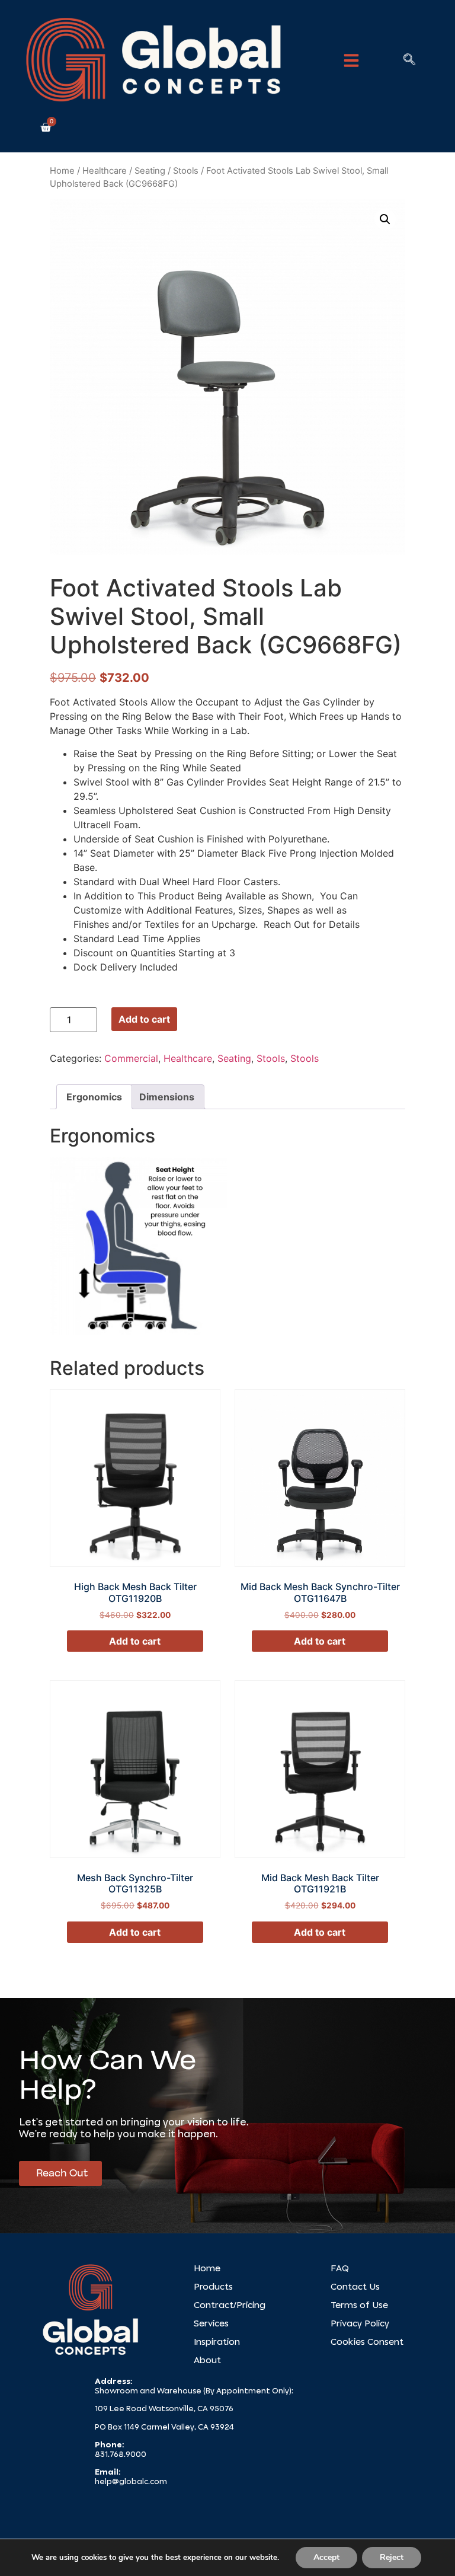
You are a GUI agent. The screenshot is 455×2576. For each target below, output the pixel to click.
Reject (392, 2557)
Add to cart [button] (135, 1641)
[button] (351, 60)
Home (62, 171)
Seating (150, 171)
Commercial (131, 1058)
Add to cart (144, 1019)
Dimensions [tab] (167, 1097)
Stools (186, 171)
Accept (326, 2557)
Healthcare (105, 171)
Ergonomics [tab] (94, 1097)
